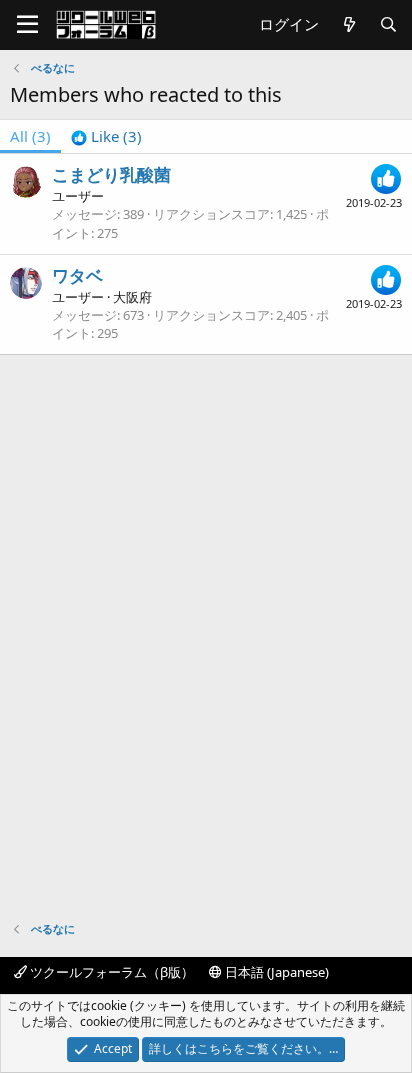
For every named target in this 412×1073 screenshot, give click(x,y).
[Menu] (27, 25)
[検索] (388, 24)
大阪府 (132, 297)
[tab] (106, 136)
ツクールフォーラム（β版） (110, 972)
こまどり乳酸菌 (111, 174)
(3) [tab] (30, 136)
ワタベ (77, 275)
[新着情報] (348, 24)
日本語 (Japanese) (275, 972)
